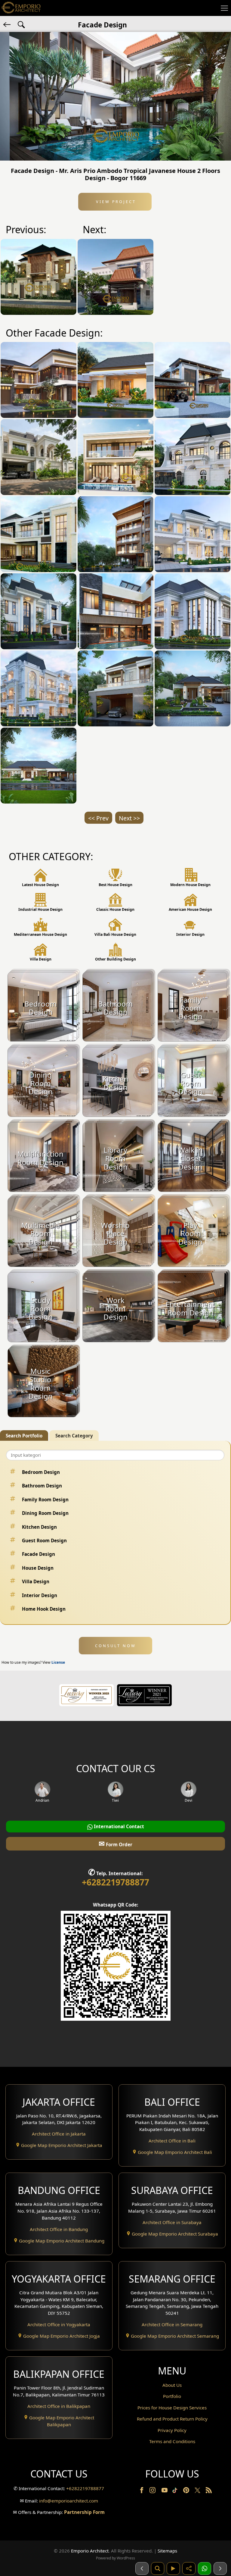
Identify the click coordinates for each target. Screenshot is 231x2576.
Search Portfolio (24, 1436)
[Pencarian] (158, 2568)
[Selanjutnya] (220, 2568)
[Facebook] (142, 2491)
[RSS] (209, 2491)
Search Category (74, 1436)
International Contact (118, 1826)
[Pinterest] (187, 2491)
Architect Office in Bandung (59, 2229)
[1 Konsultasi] (205, 2568)
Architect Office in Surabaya (172, 2222)
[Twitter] (198, 2493)
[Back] (8, 24)
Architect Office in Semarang (172, 2324)
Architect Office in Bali (172, 2141)
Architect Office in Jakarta (59, 2134)
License (58, 1662)
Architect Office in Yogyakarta (59, 2324)
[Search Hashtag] (21, 24)
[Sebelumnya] (142, 2568)
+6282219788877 (115, 1882)
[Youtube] (165, 2491)
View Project (115, 202)
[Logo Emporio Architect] (21, 8)
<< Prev (98, 818)
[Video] (173, 2568)
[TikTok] (176, 2491)
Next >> (129, 818)
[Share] (189, 2568)
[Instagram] (153, 2491)
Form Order (115, 1843)
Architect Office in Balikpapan (59, 2406)
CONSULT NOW (115, 1646)
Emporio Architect (90, 2551)
